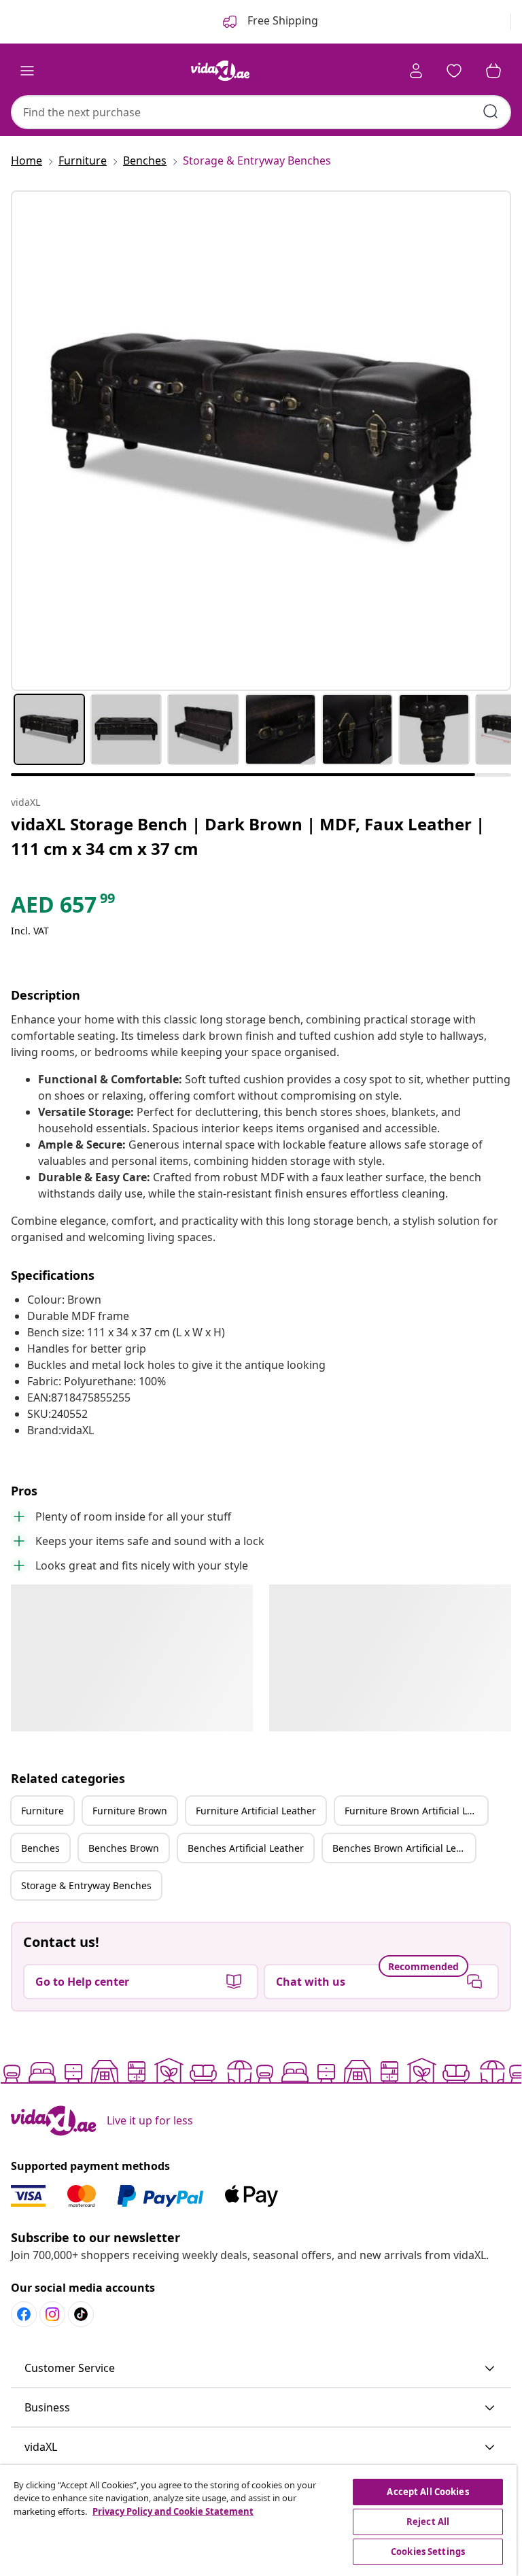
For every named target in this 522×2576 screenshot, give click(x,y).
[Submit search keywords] (491, 112)
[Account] (416, 71)
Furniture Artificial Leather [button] (256, 1811)
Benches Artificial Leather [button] (246, 1848)
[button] (261, 2369)
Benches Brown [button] (124, 1848)
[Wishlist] (454, 71)
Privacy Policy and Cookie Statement (173, 2511)
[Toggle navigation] (27, 71)
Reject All (428, 2522)
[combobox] (261, 112)
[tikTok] (81, 2314)
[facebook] (24, 2314)
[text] (64, 908)
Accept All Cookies (428, 2492)
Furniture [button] (42, 1811)
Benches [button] (40, 1848)
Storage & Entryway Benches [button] (86, 1885)
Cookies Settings (428, 2552)
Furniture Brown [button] (130, 1811)
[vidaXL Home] (220, 71)
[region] (258, 2521)
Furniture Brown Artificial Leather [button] (416, 1811)
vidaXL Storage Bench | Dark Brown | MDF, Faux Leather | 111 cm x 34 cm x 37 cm (248, 836)
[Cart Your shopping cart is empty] (493, 71)
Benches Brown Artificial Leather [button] (404, 1848)
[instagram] (52, 2314)
